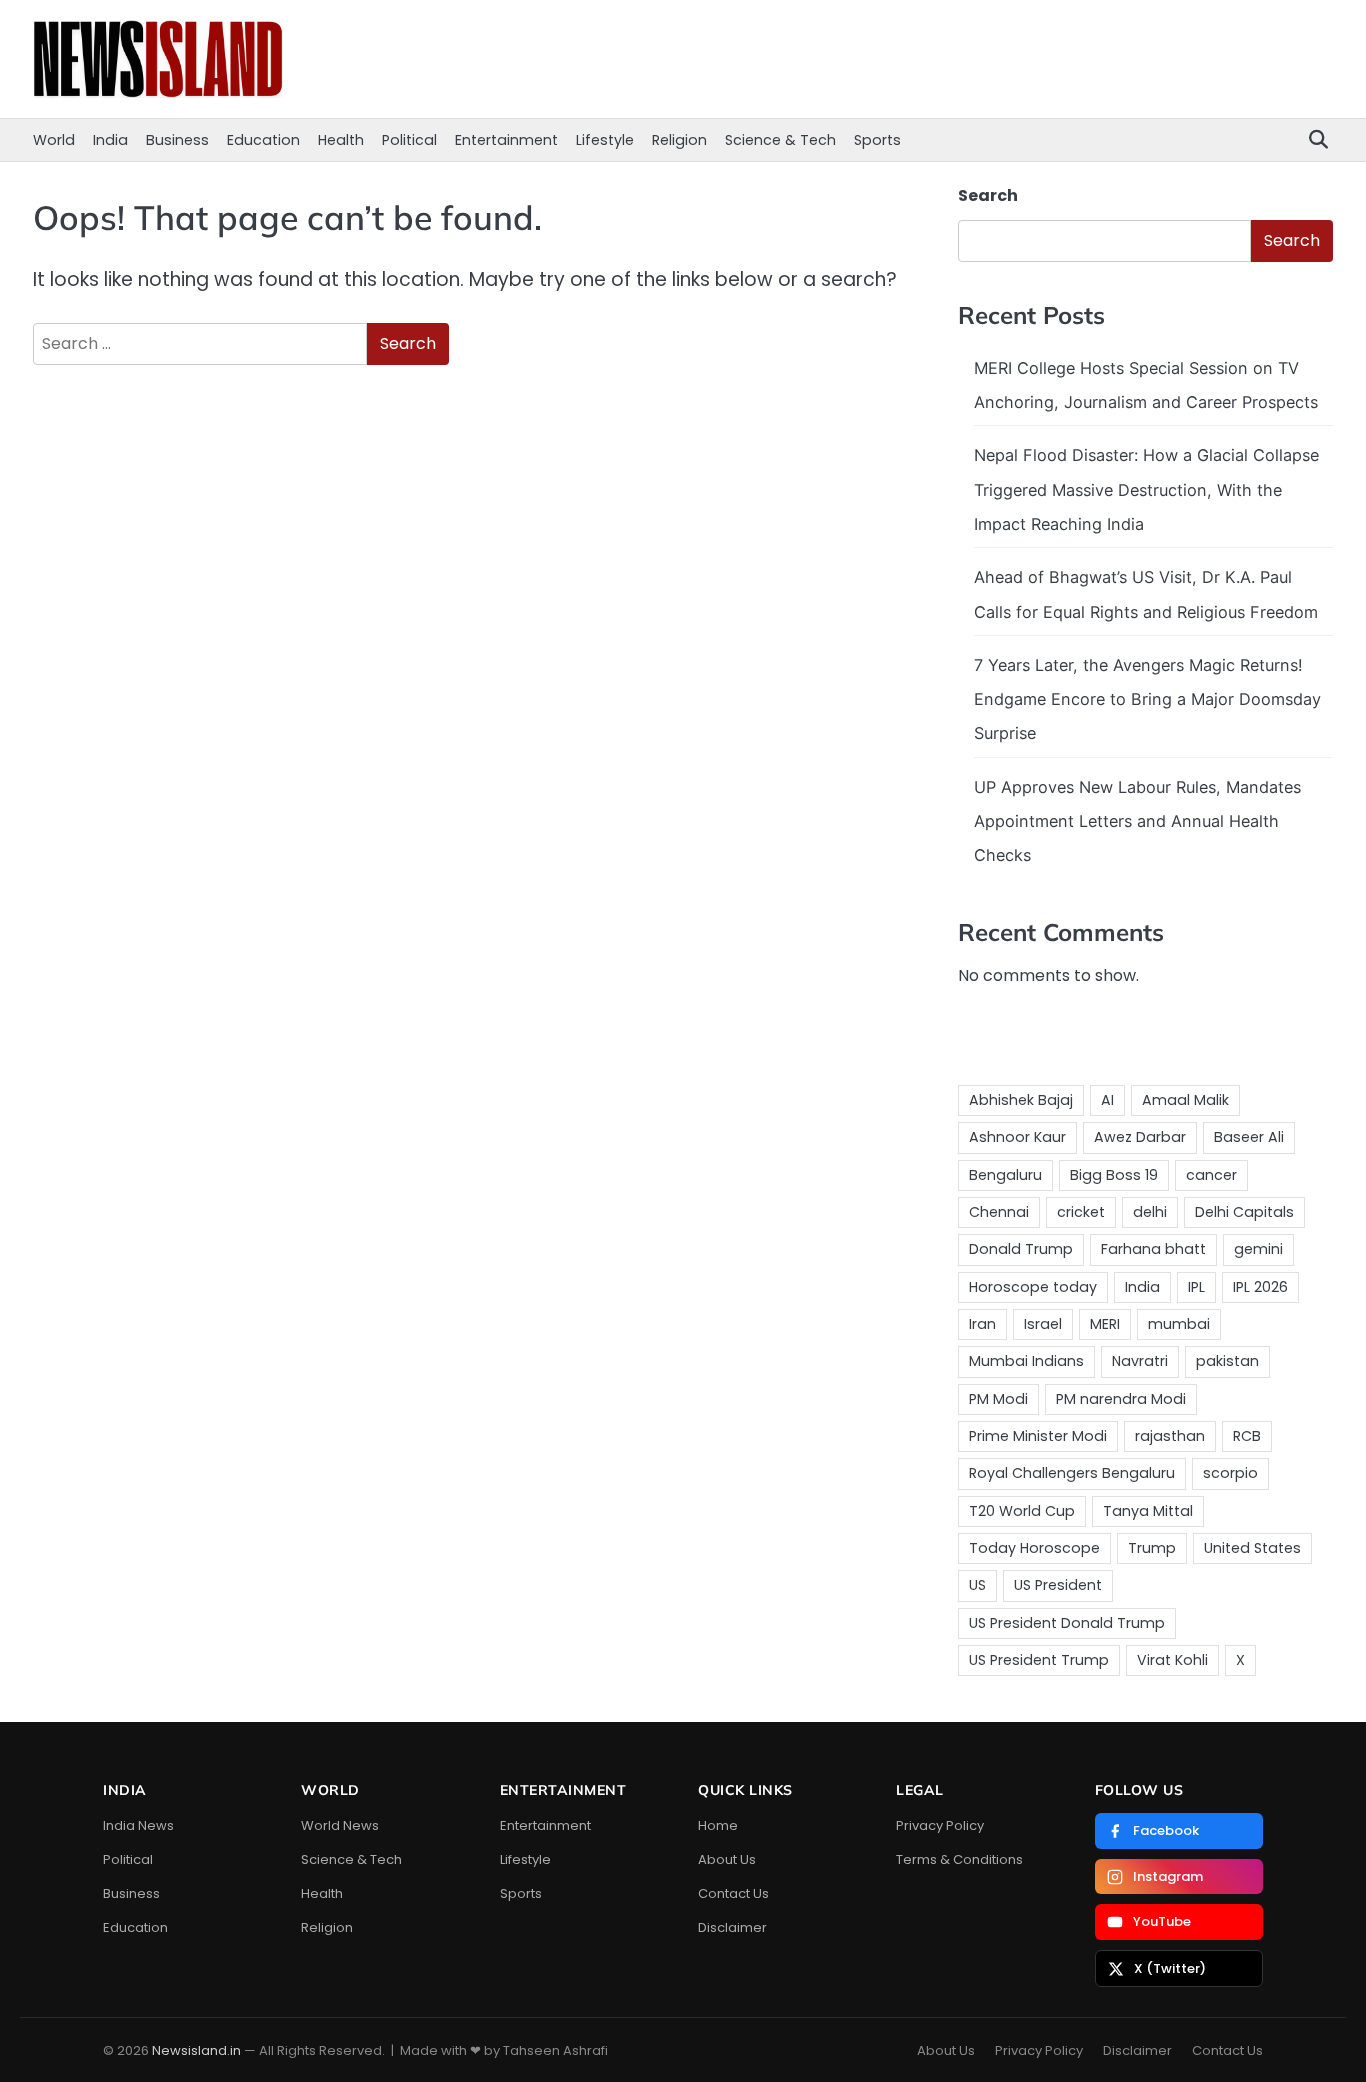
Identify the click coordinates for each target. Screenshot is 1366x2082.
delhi (1150, 1212)
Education (263, 140)
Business (177, 140)
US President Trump (1039, 1660)
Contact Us (733, 1893)
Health (341, 140)
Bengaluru (1005, 1175)
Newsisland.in (196, 2050)
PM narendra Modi (1121, 1399)
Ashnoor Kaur (1017, 1137)
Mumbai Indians (1026, 1361)
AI (1107, 1100)
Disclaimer (732, 1927)
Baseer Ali (1249, 1137)
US (977, 1585)
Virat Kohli (1172, 1660)
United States (1252, 1548)
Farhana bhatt (1153, 1249)
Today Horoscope (1034, 1548)
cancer (1211, 1175)
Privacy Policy (940, 1825)
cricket (1081, 1212)
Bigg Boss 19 (1114, 1175)
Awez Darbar (1140, 1137)
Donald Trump (1021, 1249)
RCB (1247, 1436)
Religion (679, 140)
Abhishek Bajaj (1021, 1100)
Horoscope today (1033, 1287)
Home (718, 1825)
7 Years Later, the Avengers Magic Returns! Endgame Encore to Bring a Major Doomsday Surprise (1147, 699)
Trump (1152, 1548)
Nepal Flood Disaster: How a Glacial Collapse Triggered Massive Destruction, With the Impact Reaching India (1146, 489)
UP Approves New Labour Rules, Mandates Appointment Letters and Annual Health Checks (1137, 821)
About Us (727, 1859)
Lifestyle (605, 140)
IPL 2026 (1260, 1287)
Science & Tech (780, 140)
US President (1058, 1585)
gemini (1258, 1249)
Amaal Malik (1185, 1100)
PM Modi (998, 1399)
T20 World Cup (1022, 1511)
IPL (1196, 1287)
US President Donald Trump (1067, 1623)
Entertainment (506, 140)
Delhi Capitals (1244, 1212)
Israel (1043, 1324)
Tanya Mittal (1148, 1511)
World (54, 140)
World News (340, 1825)
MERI (1105, 1324)
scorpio (1230, 1473)
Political (409, 140)
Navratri (1140, 1361)
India (110, 140)
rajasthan (1170, 1436)
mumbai (1179, 1324)
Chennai (999, 1212)
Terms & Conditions (959, 1859)
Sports (877, 140)
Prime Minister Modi (1038, 1436)
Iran (982, 1324)
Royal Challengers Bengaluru (1072, 1473)
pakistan (1227, 1361)
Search (988, 195)
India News (138, 1825)
